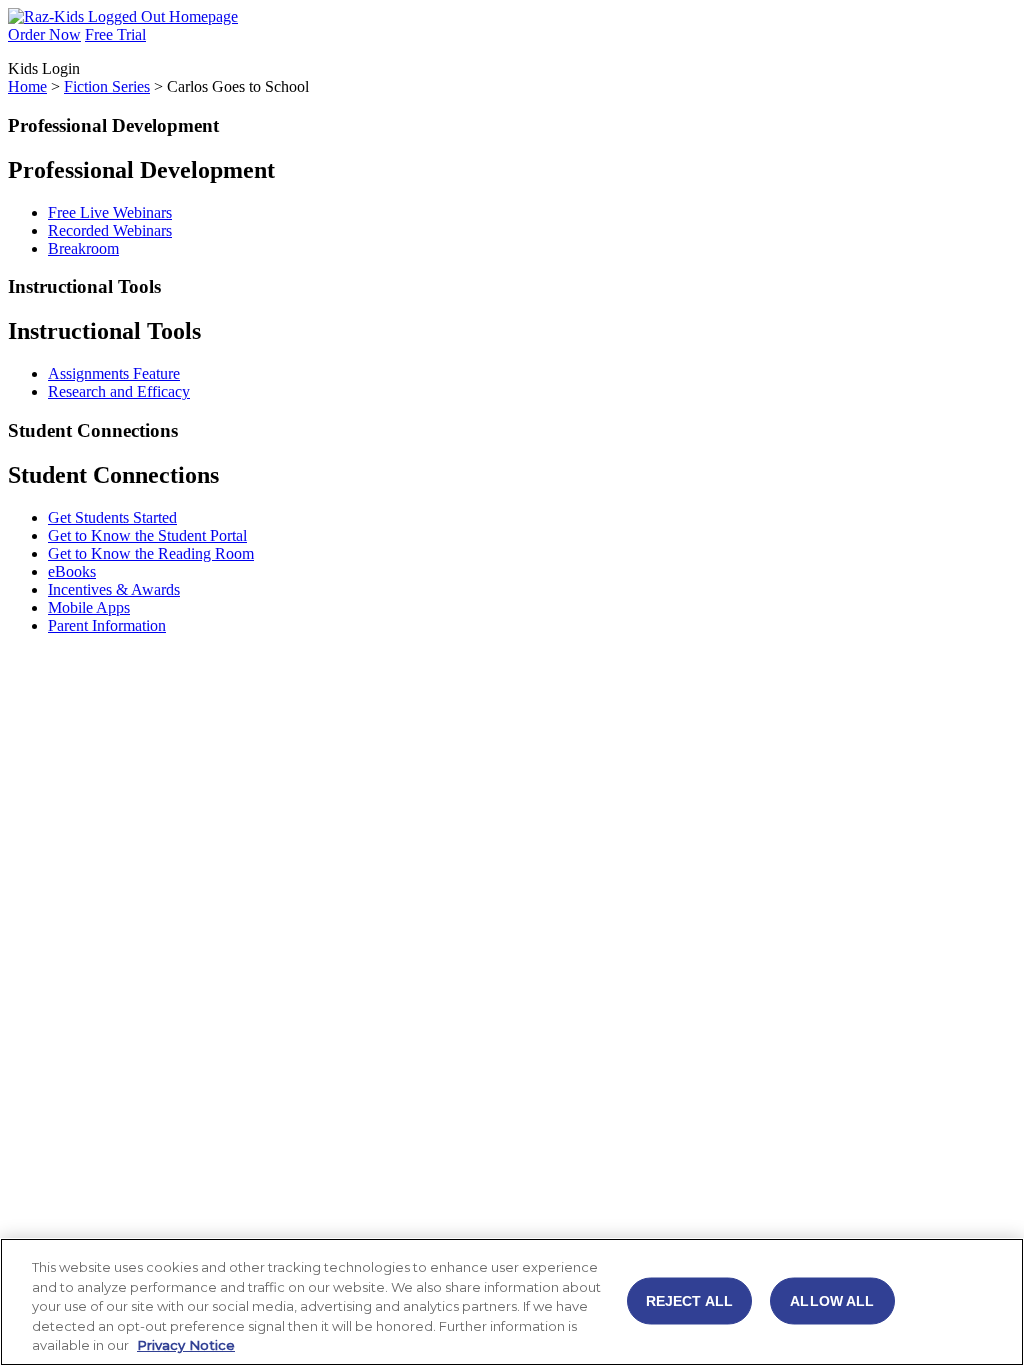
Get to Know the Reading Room (151, 553)
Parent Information (107, 625)
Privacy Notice (186, 1345)
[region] (512, 1302)
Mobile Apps (89, 607)
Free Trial (115, 34)
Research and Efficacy (119, 391)
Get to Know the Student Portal (147, 535)
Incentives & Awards (114, 589)
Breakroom (83, 248)
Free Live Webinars (110, 212)
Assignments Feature (114, 373)
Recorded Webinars (110, 230)
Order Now (44, 34)
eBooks (72, 571)
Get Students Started (112, 517)
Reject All (689, 1301)
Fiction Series (107, 86)
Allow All (832, 1301)
